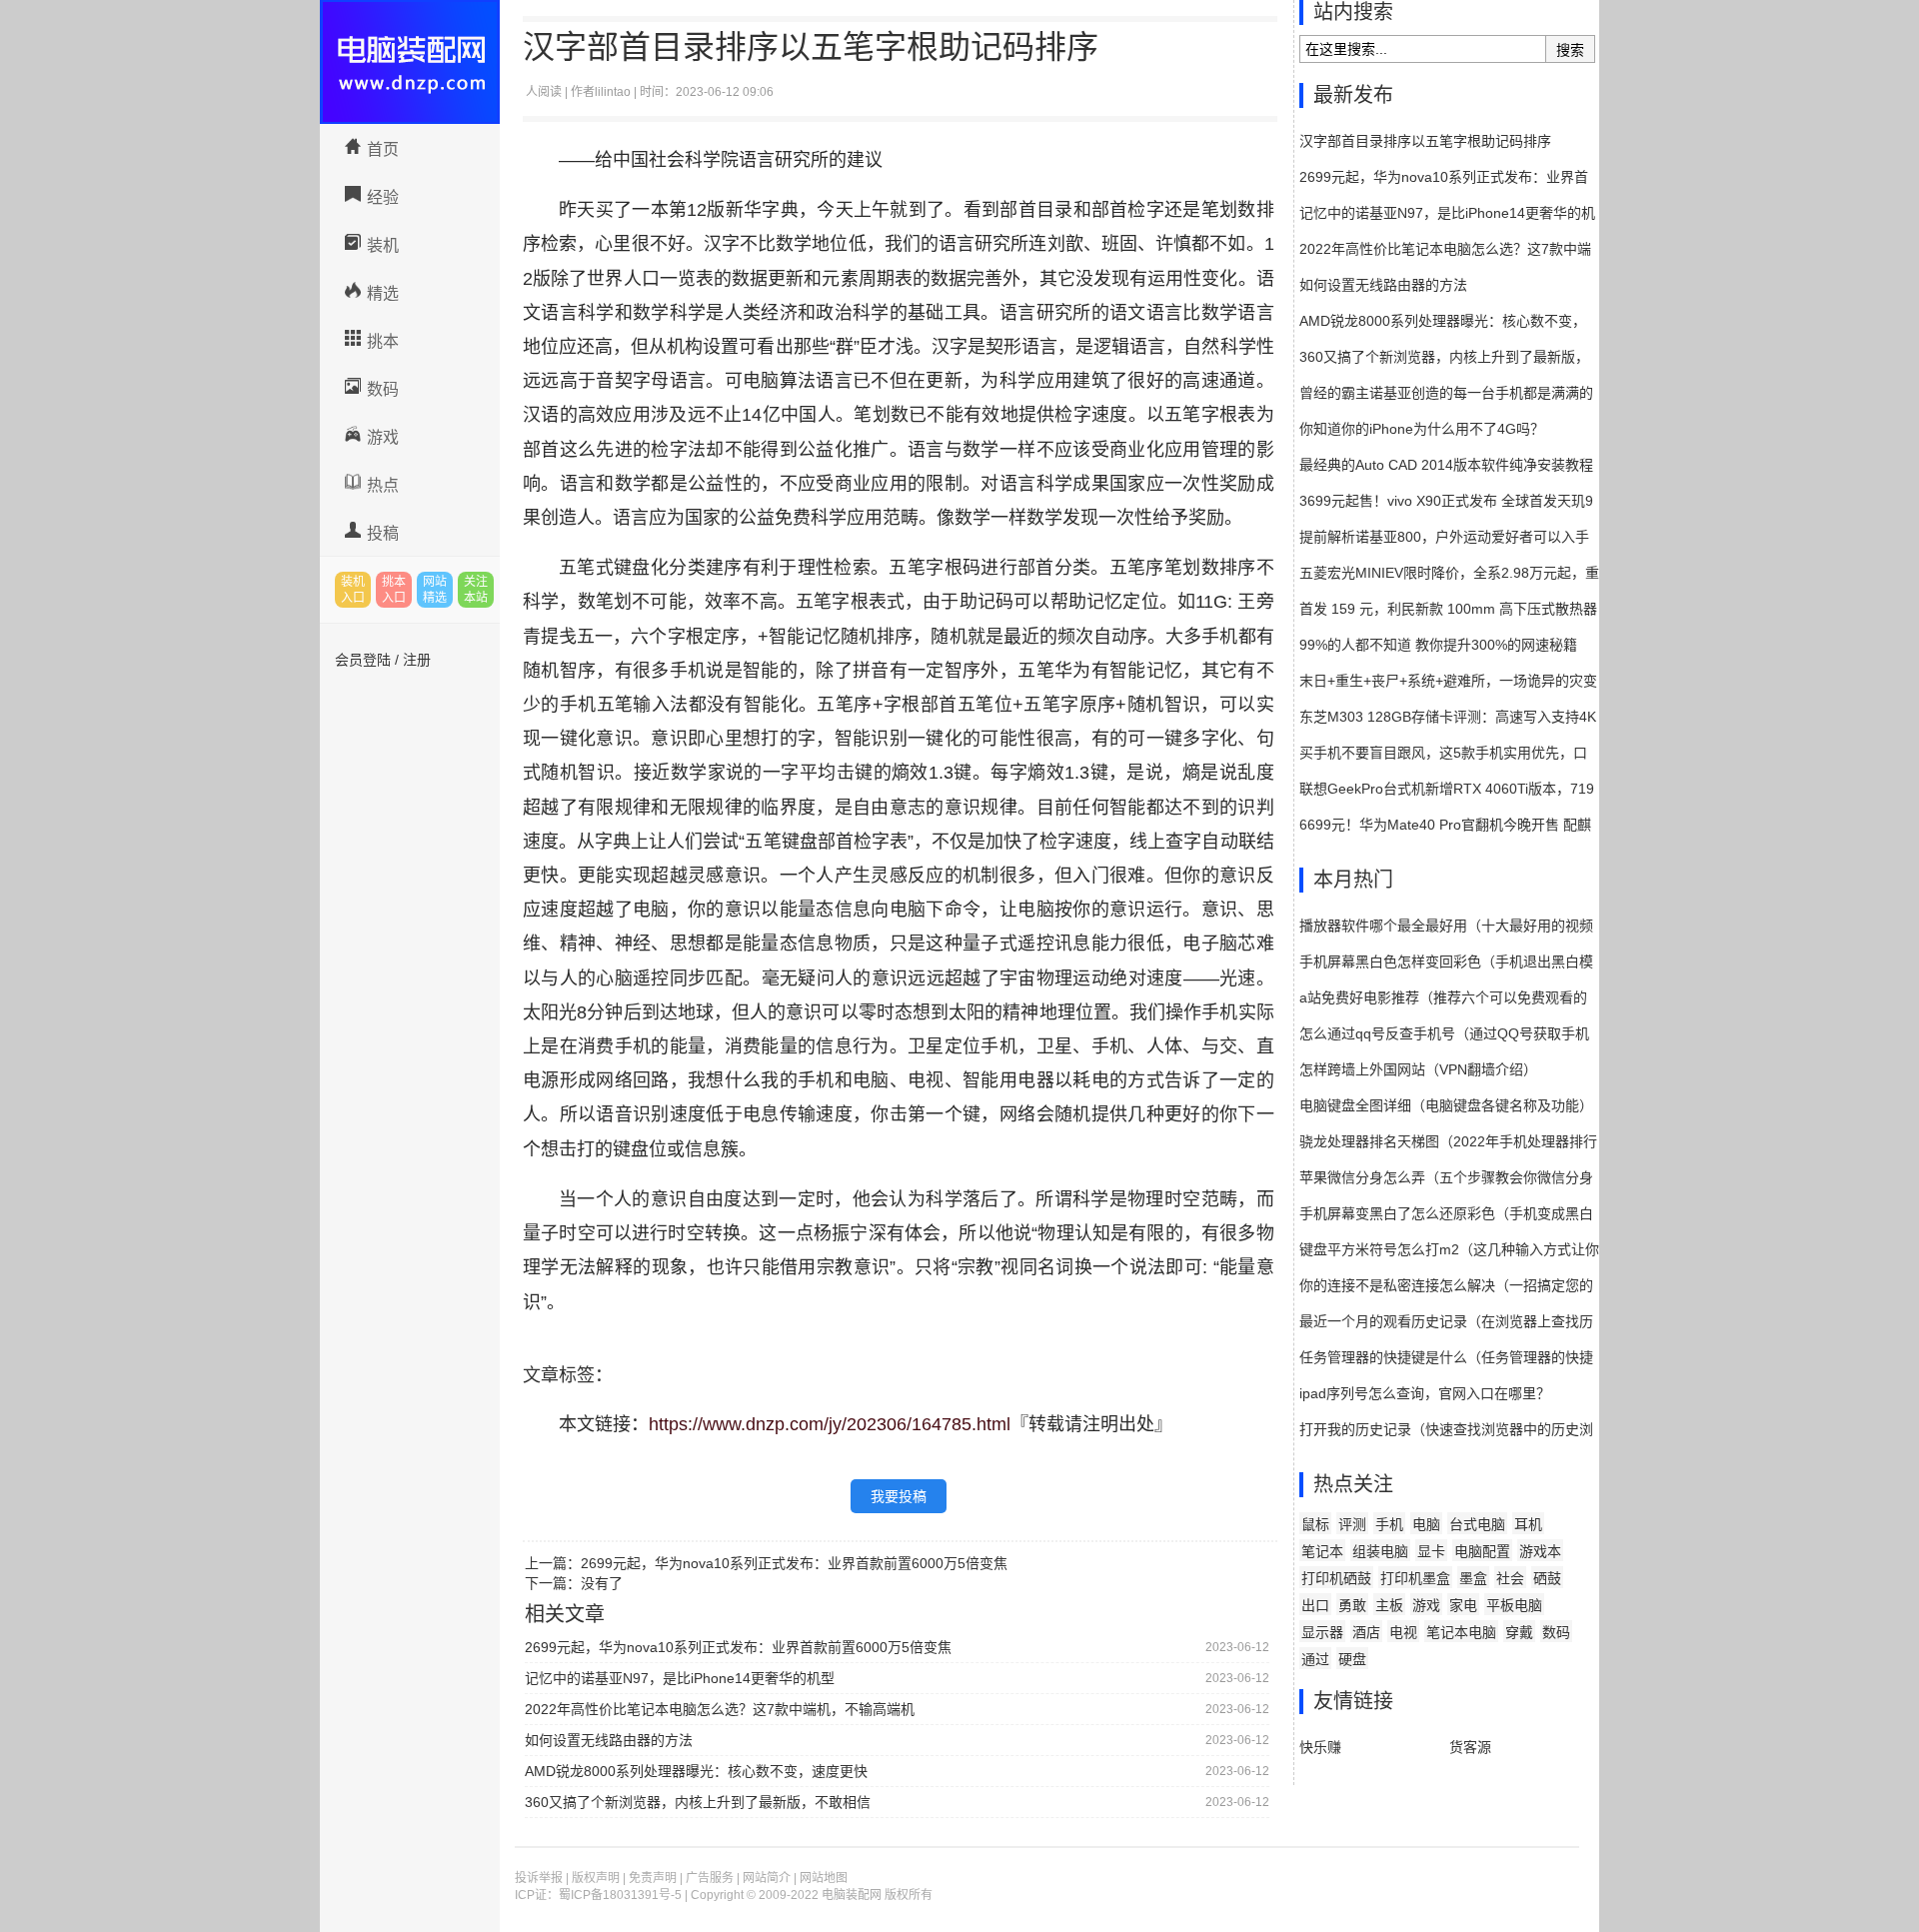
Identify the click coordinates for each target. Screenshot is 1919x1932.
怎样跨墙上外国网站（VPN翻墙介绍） (1418, 1069)
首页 (383, 149)
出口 (1315, 1605)
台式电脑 (1477, 1524)
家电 (1463, 1605)
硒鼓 (1547, 1578)
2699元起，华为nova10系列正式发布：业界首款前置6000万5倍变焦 (794, 1563)
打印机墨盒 (1415, 1578)
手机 (1389, 1524)
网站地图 (824, 1878)
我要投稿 (899, 1496)
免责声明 (653, 1878)
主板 (1389, 1605)
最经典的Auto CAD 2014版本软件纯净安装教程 (1446, 465)
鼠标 (1315, 1524)
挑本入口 (394, 590)
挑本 (383, 341)
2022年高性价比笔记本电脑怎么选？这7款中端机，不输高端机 (720, 1709)
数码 (383, 389)
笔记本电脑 (1461, 1632)
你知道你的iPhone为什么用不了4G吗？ (1422, 429)
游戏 (383, 437)
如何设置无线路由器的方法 (609, 1740)
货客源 (1470, 1747)
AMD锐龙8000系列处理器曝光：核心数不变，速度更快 (696, 1771)
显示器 (1322, 1632)
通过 (1315, 1659)
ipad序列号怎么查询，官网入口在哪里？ (1425, 1393)
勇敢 (1352, 1605)
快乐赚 (1320, 1747)
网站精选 (435, 590)
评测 (1352, 1524)
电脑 (1426, 1524)
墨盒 (1473, 1578)
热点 (383, 485)
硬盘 (1352, 1659)
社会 (1510, 1578)
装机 (383, 245)
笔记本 (1322, 1551)
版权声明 (596, 1878)
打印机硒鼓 (1336, 1578)
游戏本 (1540, 1551)
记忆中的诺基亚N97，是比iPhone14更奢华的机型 (680, 1678)
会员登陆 (363, 660)
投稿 (383, 533)
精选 (383, 293)
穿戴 (1519, 1632)
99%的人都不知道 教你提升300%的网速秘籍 (1438, 645)
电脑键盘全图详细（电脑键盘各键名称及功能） (1446, 1105)
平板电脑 (1514, 1605)
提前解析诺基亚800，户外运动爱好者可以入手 (1444, 537)
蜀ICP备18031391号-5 (620, 1895)
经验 (383, 197)
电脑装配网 (410, 62)
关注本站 (476, 590)
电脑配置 (1482, 1551)
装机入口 (353, 590)
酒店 (1366, 1632)
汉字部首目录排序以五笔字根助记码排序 (1425, 141)
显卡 (1431, 1551)
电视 (1403, 1632)
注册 (417, 660)
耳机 (1528, 1524)
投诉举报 (539, 1878)
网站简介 (767, 1878)
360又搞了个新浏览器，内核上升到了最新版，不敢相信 (698, 1802)
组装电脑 (1380, 1551)
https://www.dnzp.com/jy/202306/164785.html (830, 1424)
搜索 (1570, 50)
